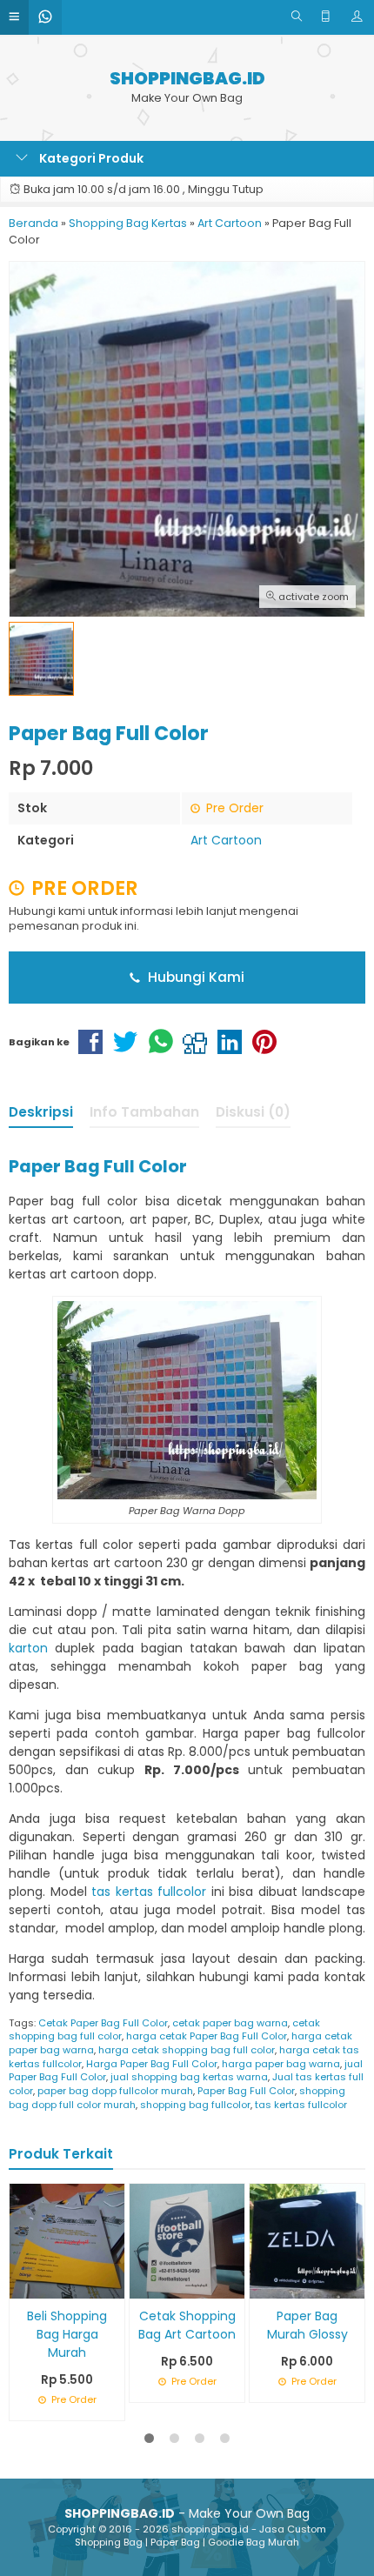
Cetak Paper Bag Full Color (103, 2023)
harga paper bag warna (281, 2064)
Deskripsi (41, 1112)
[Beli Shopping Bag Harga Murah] (67, 2240)
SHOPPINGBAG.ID (187, 79)
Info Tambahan (144, 1112)
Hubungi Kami (194, 977)
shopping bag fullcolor (195, 2105)
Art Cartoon (226, 840)
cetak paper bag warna (230, 2023)
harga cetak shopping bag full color (187, 2050)
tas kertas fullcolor (149, 1892)
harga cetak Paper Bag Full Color (207, 2036)
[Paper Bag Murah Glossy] (307, 2240)
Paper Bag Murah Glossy (307, 2325)
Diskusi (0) (253, 1112)
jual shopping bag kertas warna (189, 2077)
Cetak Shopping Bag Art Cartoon (187, 2325)
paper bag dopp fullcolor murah (115, 2091)
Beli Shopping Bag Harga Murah (67, 2334)
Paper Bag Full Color (246, 2091)
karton (28, 1648)
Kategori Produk (90, 158)
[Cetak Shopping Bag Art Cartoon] (187, 2240)
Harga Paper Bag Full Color (152, 2064)
